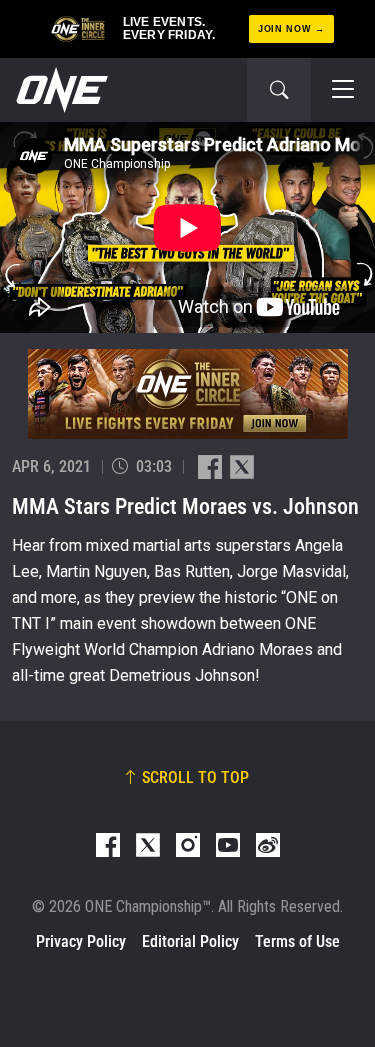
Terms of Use (297, 941)
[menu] (343, 90)
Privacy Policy (81, 941)
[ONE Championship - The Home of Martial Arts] (60, 90)
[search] (279, 90)
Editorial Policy (190, 941)
